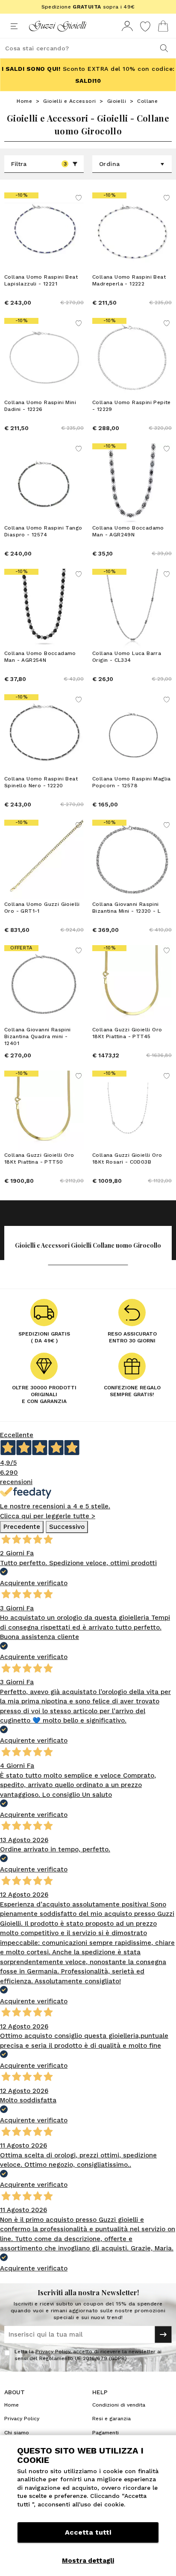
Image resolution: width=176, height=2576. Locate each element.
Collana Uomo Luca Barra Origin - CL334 (127, 657)
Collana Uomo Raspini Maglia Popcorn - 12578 (132, 782)
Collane (147, 101)
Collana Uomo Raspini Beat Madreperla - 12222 (129, 280)
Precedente (22, 1527)
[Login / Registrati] (127, 26)
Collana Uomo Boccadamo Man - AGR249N (128, 531)
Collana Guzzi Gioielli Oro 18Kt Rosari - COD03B (127, 1158)
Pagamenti (106, 2433)
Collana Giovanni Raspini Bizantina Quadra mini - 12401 (38, 1036)
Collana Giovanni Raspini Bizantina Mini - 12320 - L (126, 908)
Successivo (67, 1527)
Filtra (39, 164)
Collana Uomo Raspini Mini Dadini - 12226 (40, 406)
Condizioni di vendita (119, 2405)
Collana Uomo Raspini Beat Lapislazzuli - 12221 (41, 280)
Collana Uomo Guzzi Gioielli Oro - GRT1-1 (42, 908)
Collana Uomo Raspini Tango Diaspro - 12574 (43, 531)
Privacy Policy (53, 2352)
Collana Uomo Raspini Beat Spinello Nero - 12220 (41, 782)
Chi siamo (17, 2433)
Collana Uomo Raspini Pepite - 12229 (132, 406)
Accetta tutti (88, 2532)
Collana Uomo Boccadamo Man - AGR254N (40, 657)
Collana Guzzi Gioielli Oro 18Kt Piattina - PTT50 (39, 1158)
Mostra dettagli (88, 2561)
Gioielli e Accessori (69, 101)
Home (24, 101)
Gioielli (117, 101)
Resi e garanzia (111, 2419)
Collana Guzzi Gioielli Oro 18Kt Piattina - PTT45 (127, 1033)
